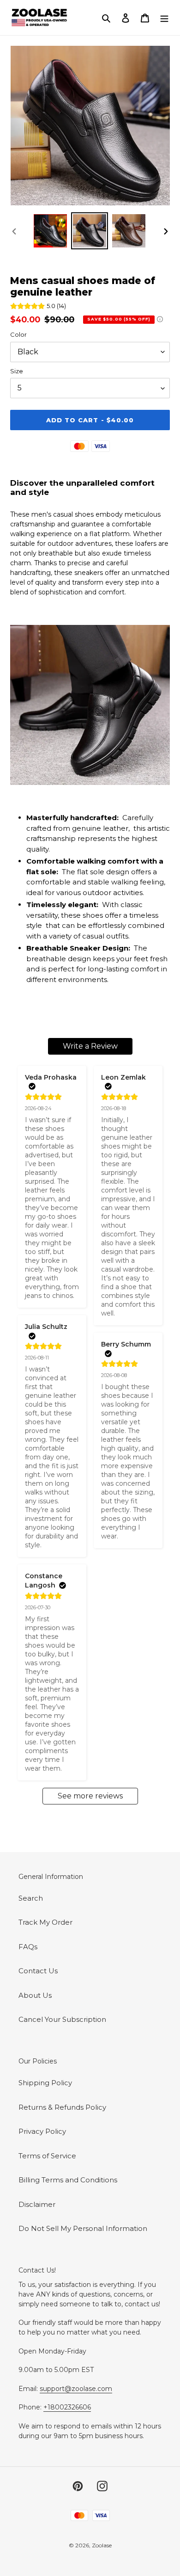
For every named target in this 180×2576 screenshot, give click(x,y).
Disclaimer (37, 2204)
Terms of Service (47, 2156)
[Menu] (164, 18)
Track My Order (45, 1922)
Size (17, 371)
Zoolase (102, 2545)
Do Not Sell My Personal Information (83, 2228)
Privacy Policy (42, 2131)
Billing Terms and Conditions (68, 2180)
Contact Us (38, 1971)
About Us (35, 1995)
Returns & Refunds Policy (62, 2107)
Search (31, 1898)
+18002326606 (67, 2407)
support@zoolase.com (76, 2389)
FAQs (28, 1947)
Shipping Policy (45, 2083)
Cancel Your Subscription (62, 2019)
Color (18, 334)
